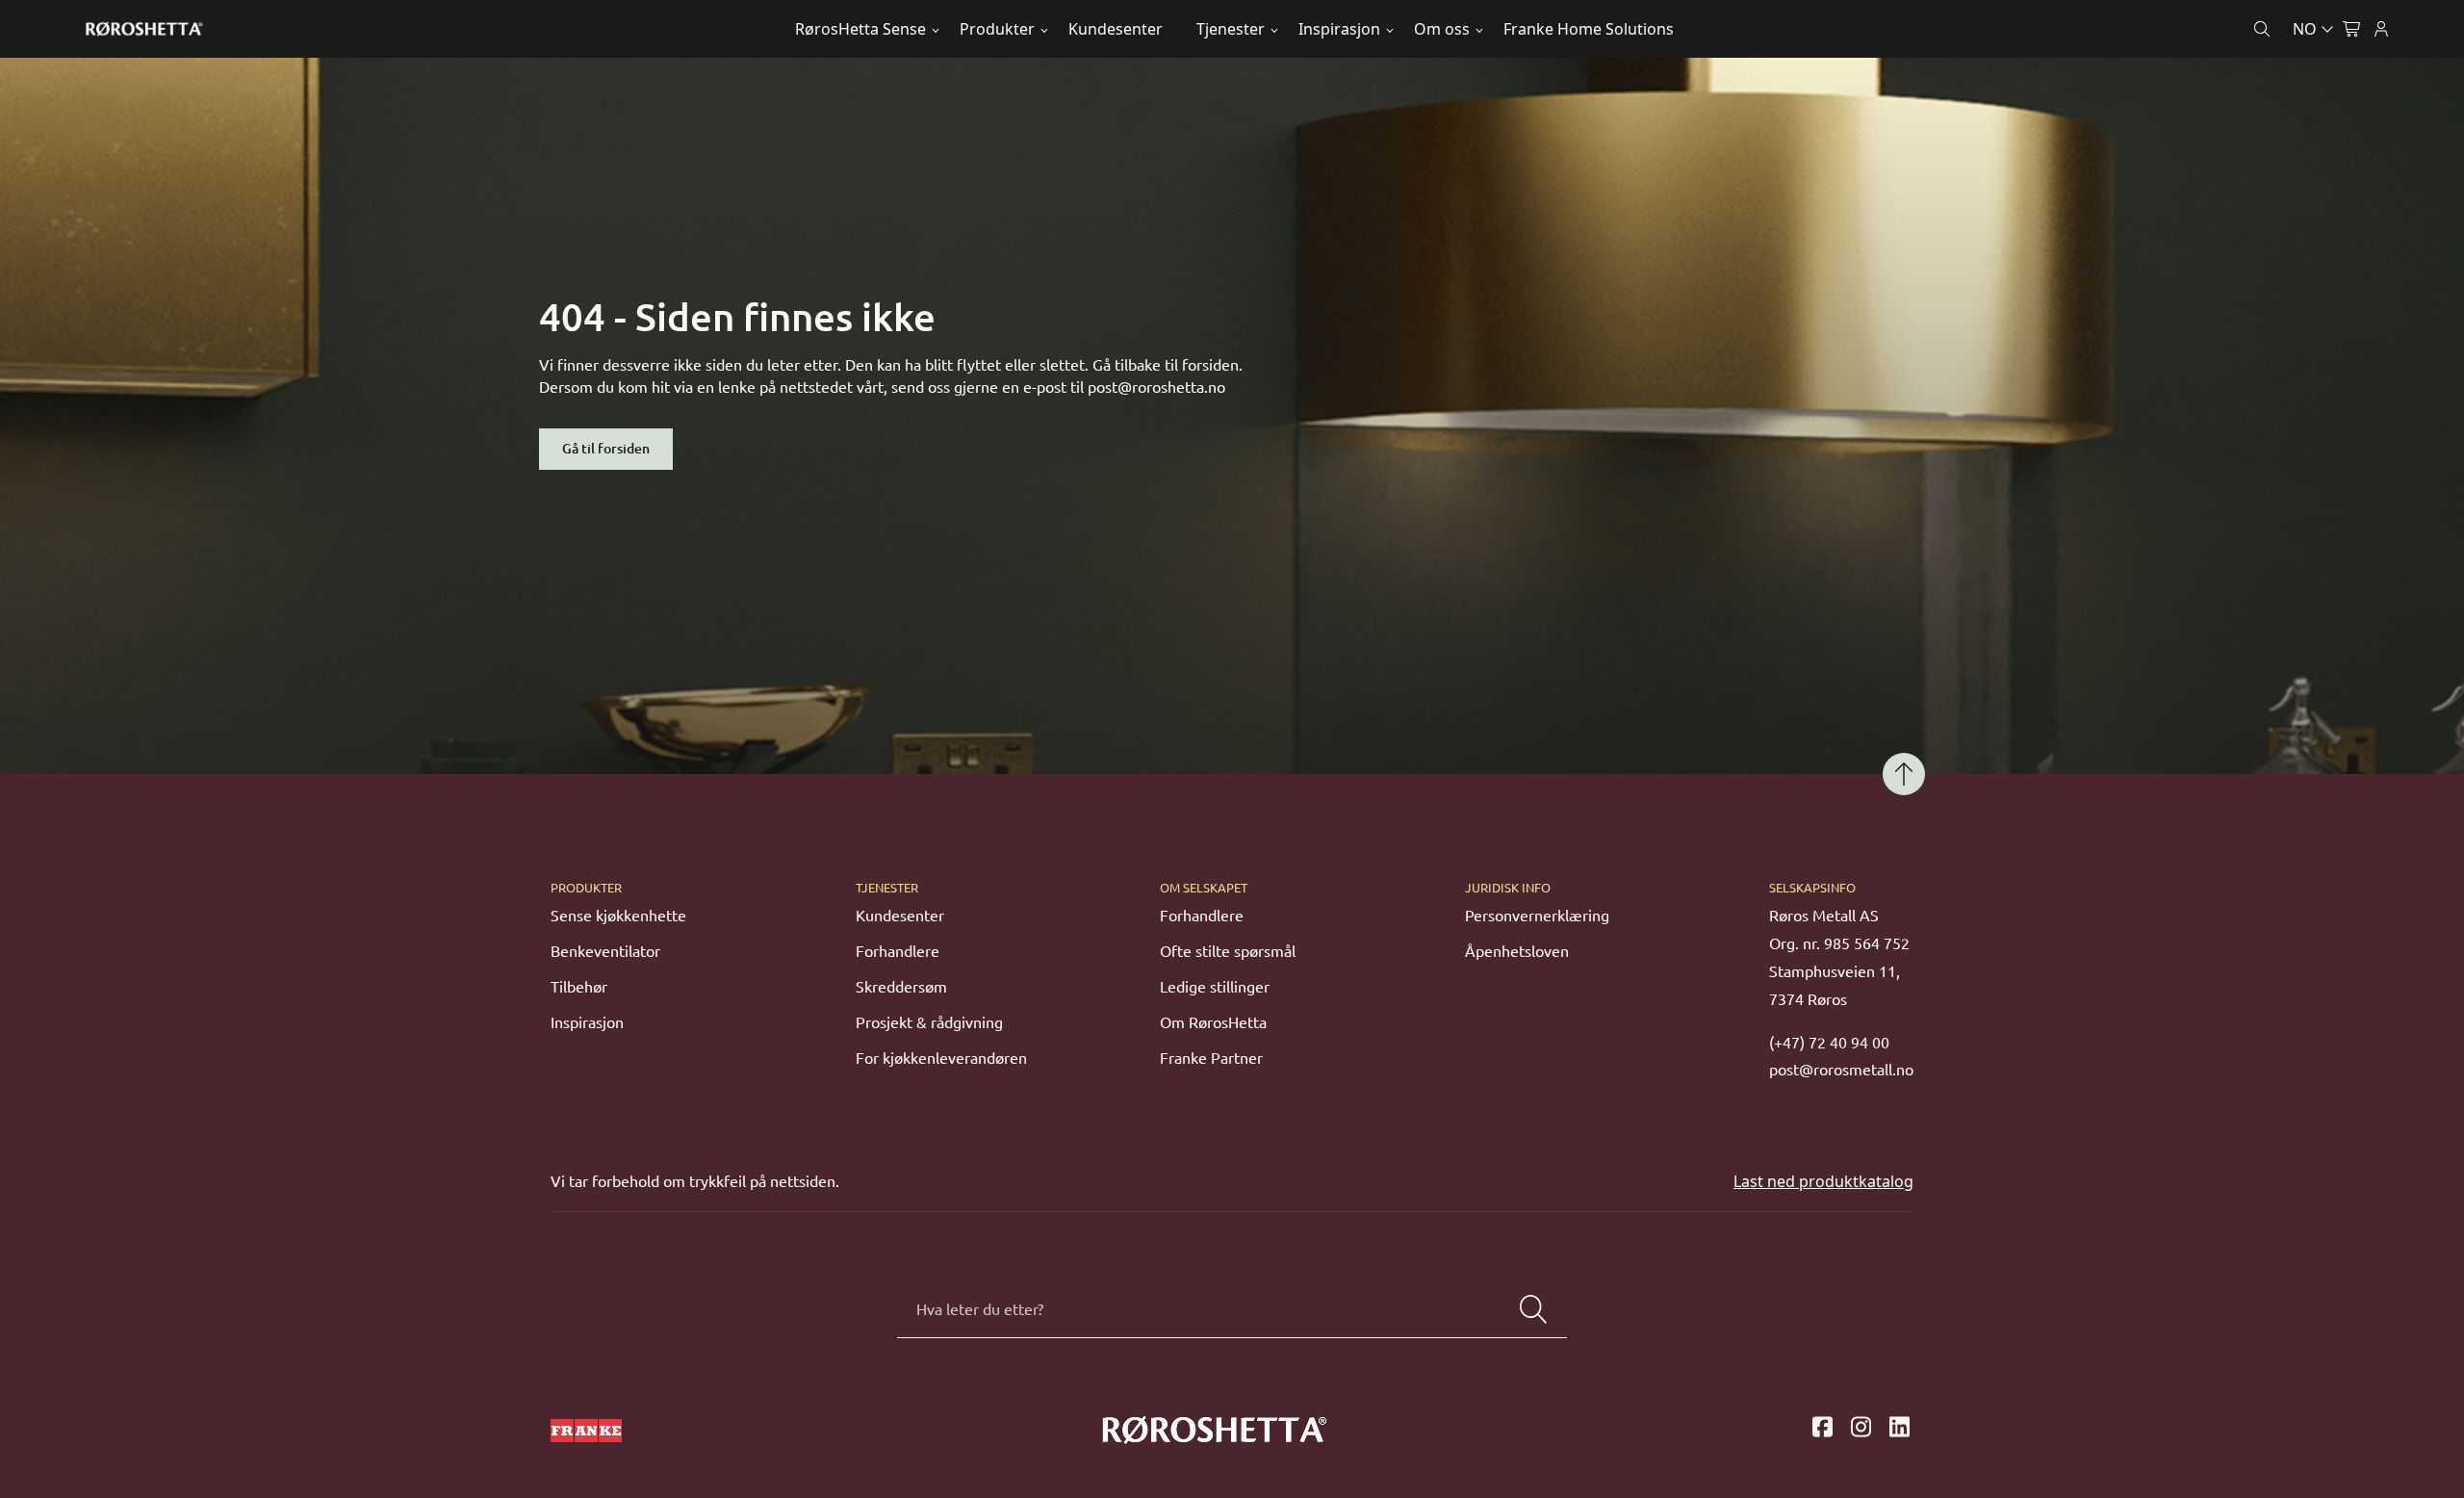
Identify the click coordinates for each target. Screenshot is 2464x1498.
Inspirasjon (1339, 29)
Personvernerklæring (1537, 916)
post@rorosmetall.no (1841, 1070)
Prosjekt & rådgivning (929, 1022)
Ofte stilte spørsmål (1228, 951)
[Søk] (1533, 1309)
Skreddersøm (901, 987)
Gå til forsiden (606, 449)
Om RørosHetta (1213, 1022)
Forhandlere (898, 951)
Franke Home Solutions (1589, 29)
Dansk (2230, 74)
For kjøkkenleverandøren (941, 1058)
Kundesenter (1116, 29)
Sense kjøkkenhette (618, 916)
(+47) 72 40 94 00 (1829, 1043)
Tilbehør (579, 987)
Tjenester (1231, 29)
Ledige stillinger (1215, 987)
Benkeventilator (605, 951)
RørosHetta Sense (860, 29)
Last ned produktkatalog (1823, 1181)
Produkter (997, 29)
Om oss (1442, 29)
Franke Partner (1211, 1058)
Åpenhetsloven (1517, 951)
